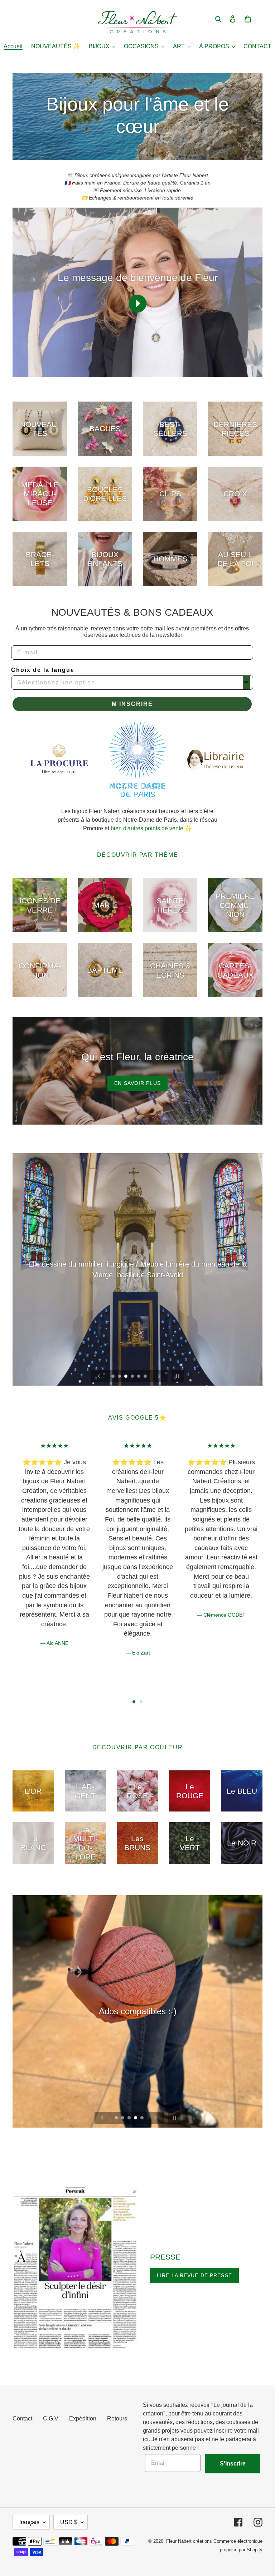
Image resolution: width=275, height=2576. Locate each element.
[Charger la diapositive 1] (114, 1377)
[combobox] (130, 683)
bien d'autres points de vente (147, 828)
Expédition (83, 2418)
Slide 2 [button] (141, 1702)
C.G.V (51, 2418)
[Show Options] (246, 683)
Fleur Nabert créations (189, 2541)
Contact (22, 2418)
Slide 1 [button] (134, 1702)
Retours (117, 2418)
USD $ (69, 2522)
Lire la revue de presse (194, 2275)
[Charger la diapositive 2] (120, 1377)
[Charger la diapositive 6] (146, 1377)
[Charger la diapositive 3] (126, 1377)
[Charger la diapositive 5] (139, 1377)
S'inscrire (233, 2464)
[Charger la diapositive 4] (133, 1377)
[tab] (134, 1702)
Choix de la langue (43, 670)
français (29, 2522)
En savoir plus (137, 1083)
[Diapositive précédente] (99, 1376)
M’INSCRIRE (132, 704)
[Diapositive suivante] (159, 1376)
